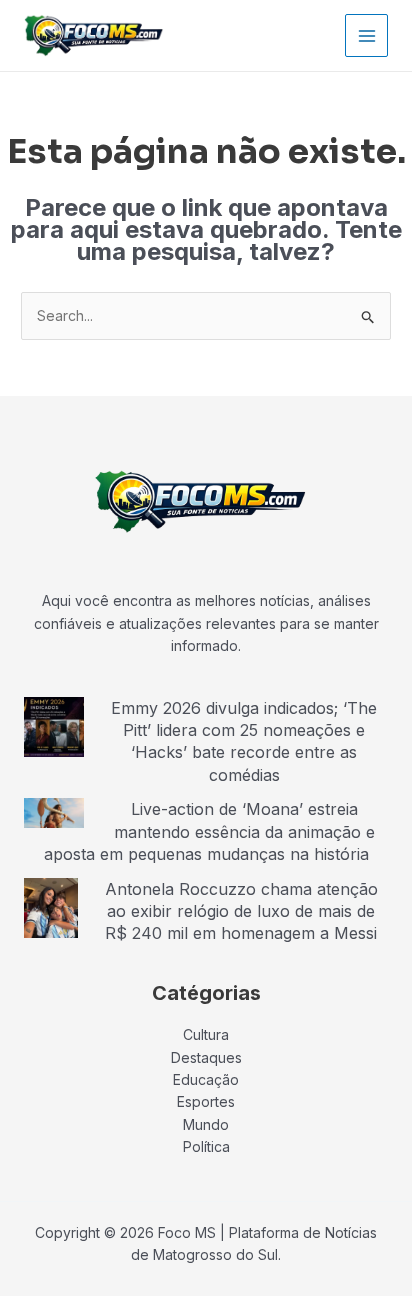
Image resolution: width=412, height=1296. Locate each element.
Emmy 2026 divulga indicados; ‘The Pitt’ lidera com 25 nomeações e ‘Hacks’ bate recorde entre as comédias (244, 741)
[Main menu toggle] (366, 35)
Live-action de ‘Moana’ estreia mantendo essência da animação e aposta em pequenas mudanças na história (209, 831)
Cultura (206, 1034)
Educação (206, 1079)
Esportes (206, 1101)
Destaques (206, 1057)
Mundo (206, 1124)
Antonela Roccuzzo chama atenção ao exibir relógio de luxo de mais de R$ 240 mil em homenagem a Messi (241, 911)
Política (206, 1146)
